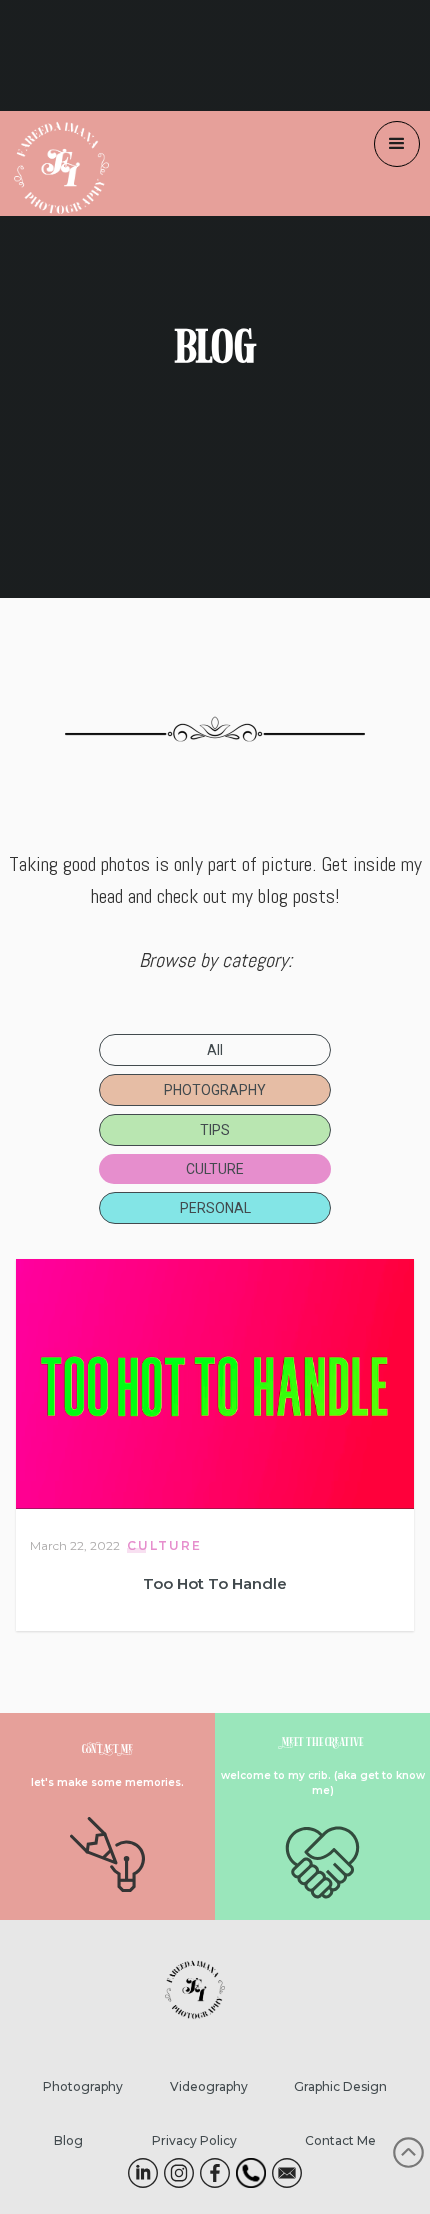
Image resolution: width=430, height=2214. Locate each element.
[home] (54, 163)
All (215, 1050)
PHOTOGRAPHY (215, 1090)
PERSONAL (215, 1208)
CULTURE (215, 1169)
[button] (397, 144)
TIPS (215, 1130)
